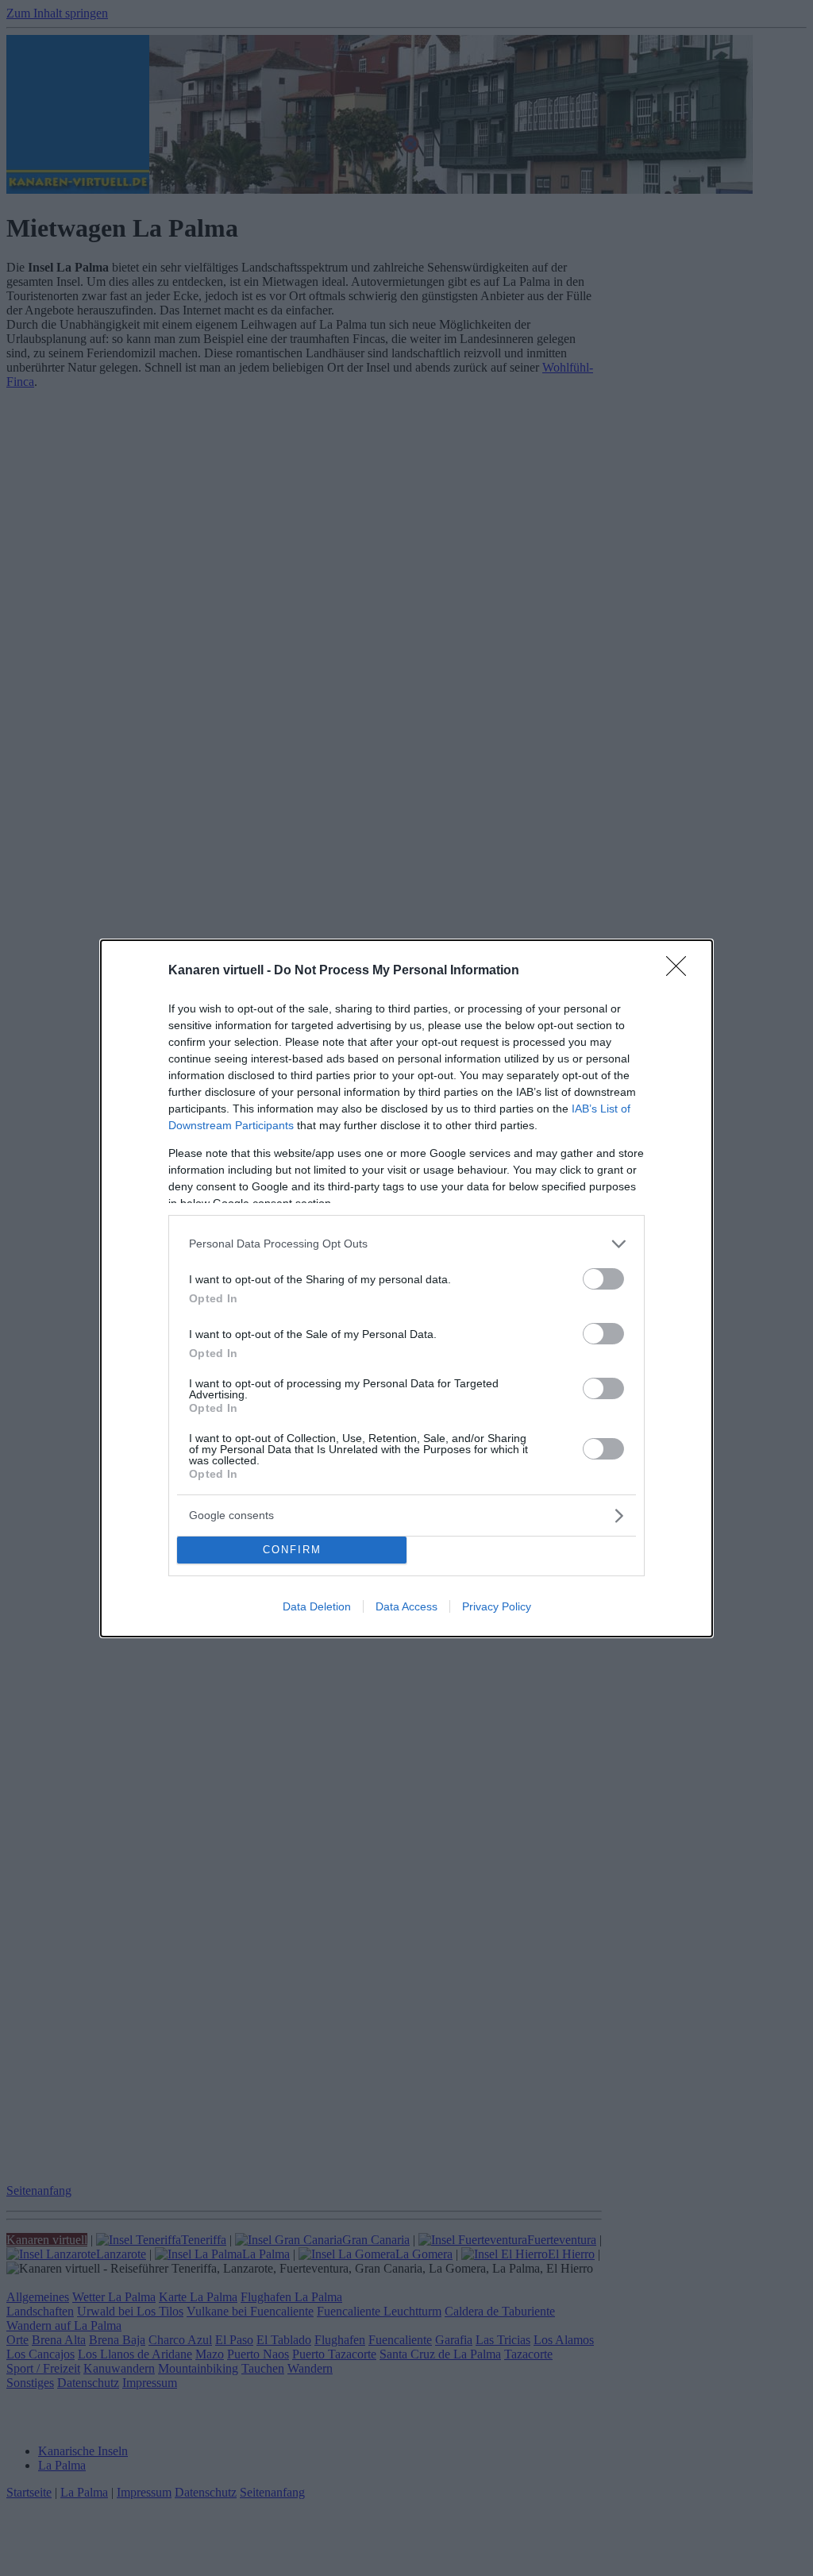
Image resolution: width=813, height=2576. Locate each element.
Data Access (406, 1606)
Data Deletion (317, 1606)
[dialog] (406, 1288)
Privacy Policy (497, 1606)
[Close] (681, 971)
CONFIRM (292, 1550)
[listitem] (406, 1244)
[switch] (603, 1279)
